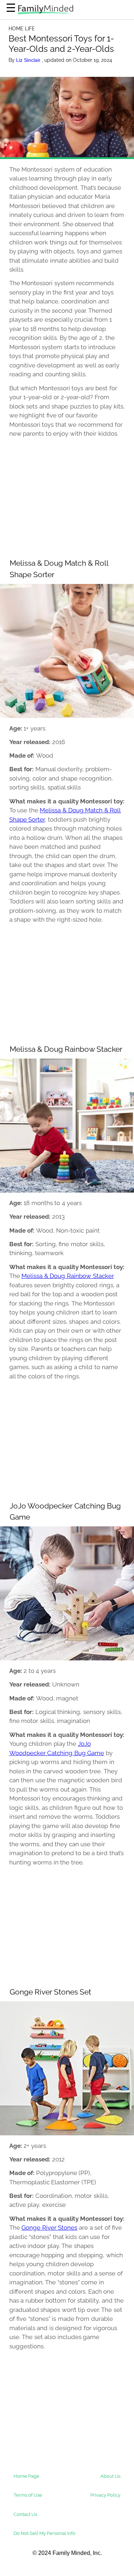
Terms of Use (28, 2495)
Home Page (26, 2476)
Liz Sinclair (29, 60)
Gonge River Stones (49, 2228)
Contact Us (25, 2514)
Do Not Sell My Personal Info (44, 2533)
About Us (110, 2476)
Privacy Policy (105, 2495)
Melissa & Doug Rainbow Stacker (68, 1276)
